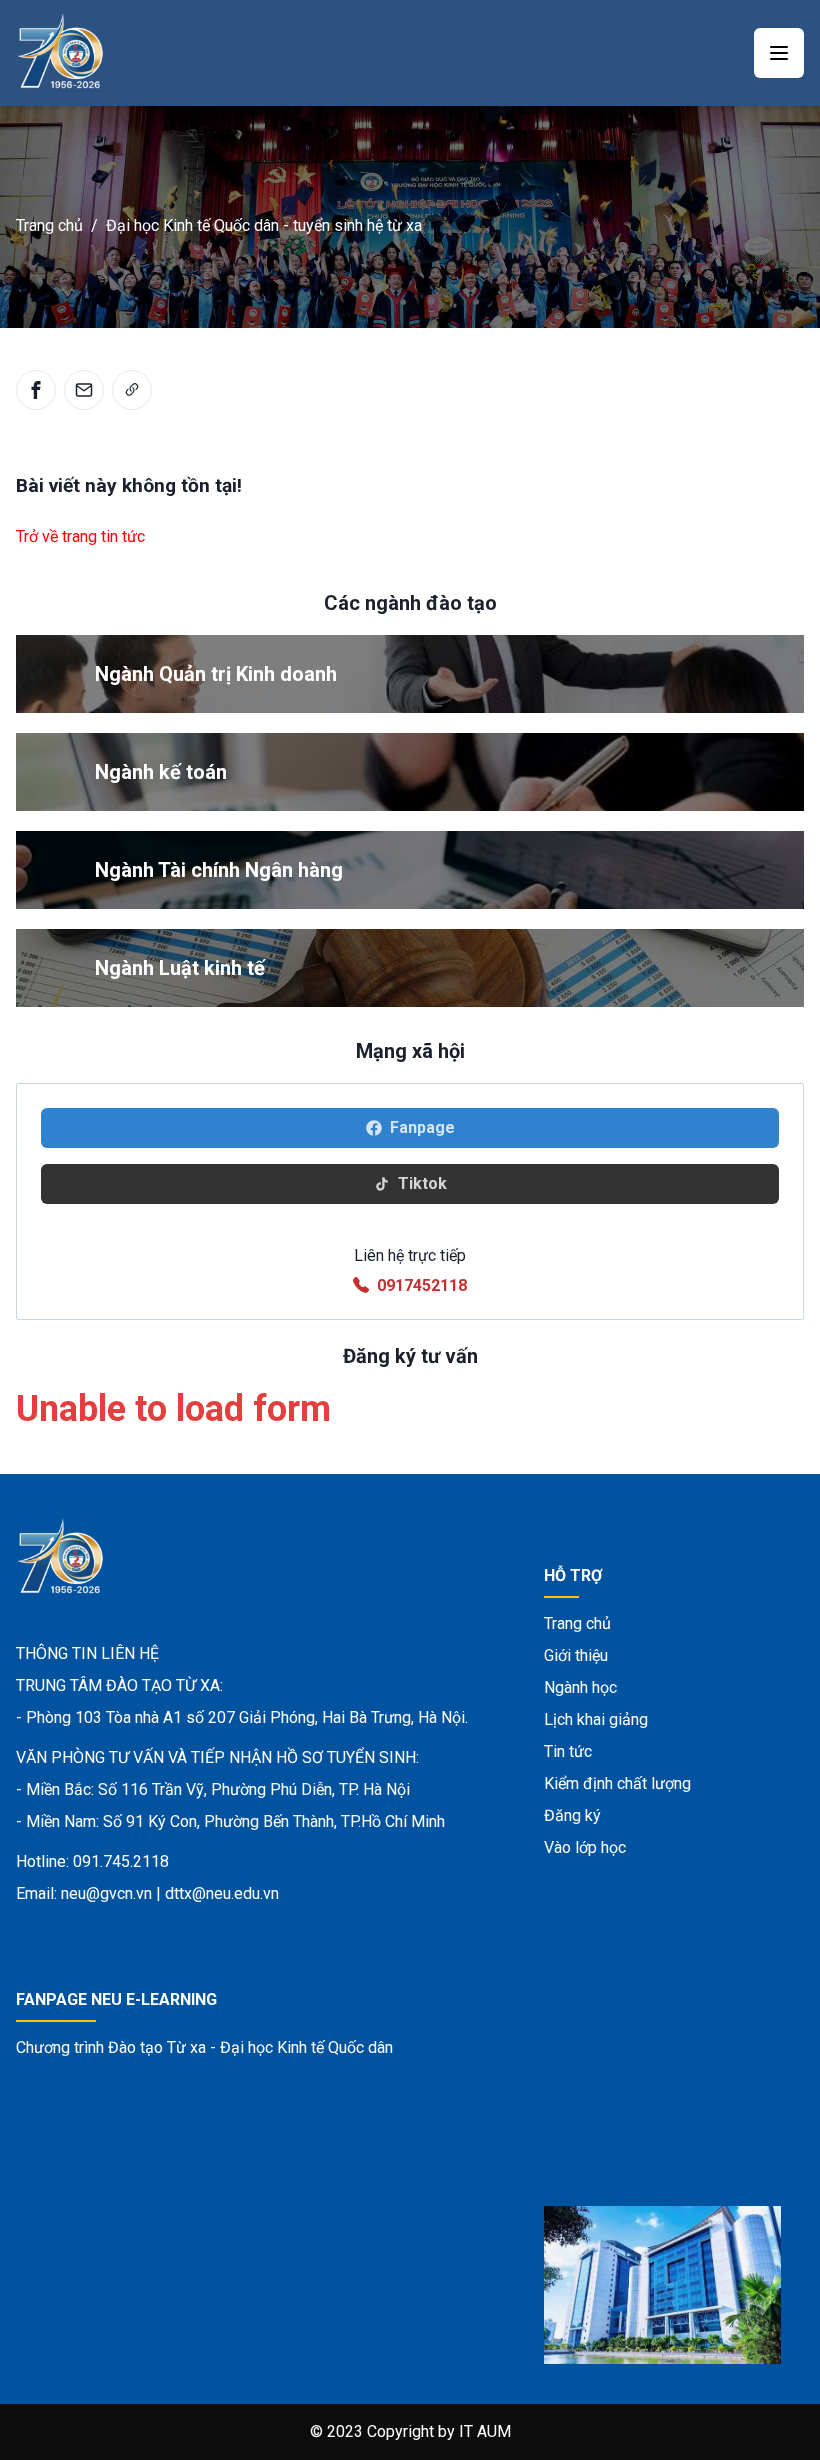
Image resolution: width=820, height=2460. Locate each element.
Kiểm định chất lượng (617, 1783)
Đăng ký (572, 1815)
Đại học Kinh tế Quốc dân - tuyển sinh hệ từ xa (264, 225)
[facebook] (36, 390)
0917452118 (422, 1285)
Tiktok (422, 1183)
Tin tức (568, 1751)
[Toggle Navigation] (779, 53)
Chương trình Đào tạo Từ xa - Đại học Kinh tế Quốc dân (204, 2047)
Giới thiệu (576, 1655)
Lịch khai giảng (596, 1719)
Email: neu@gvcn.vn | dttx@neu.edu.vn (147, 1893)
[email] (84, 390)
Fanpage (422, 1127)
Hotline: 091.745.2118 (92, 1861)
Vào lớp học (585, 1847)
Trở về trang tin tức (80, 536)
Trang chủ (49, 225)
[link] (132, 390)
